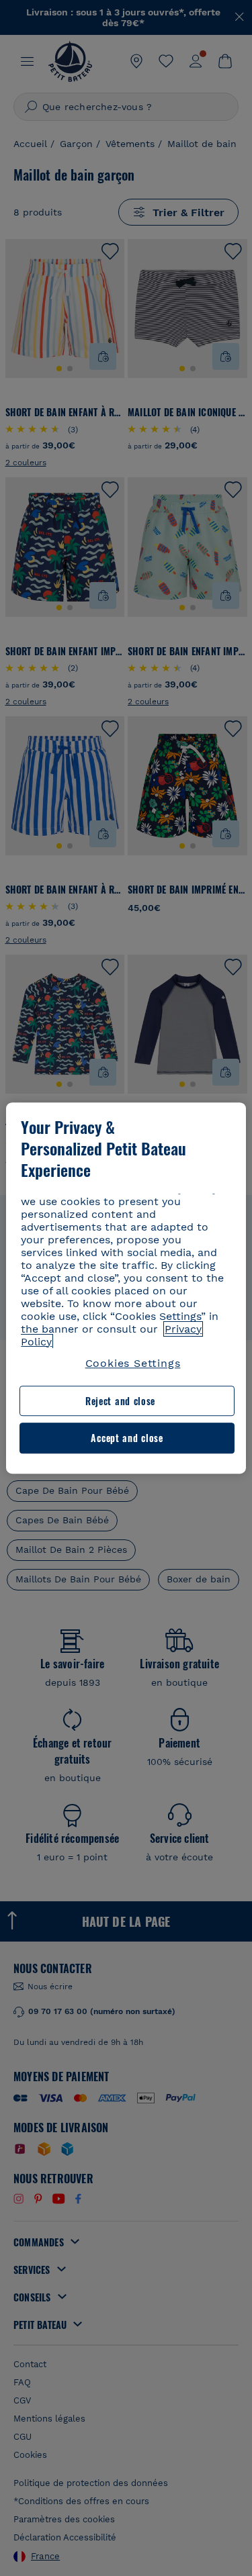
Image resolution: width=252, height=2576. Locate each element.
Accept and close (127, 1438)
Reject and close (120, 1401)
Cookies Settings (133, 1363)
